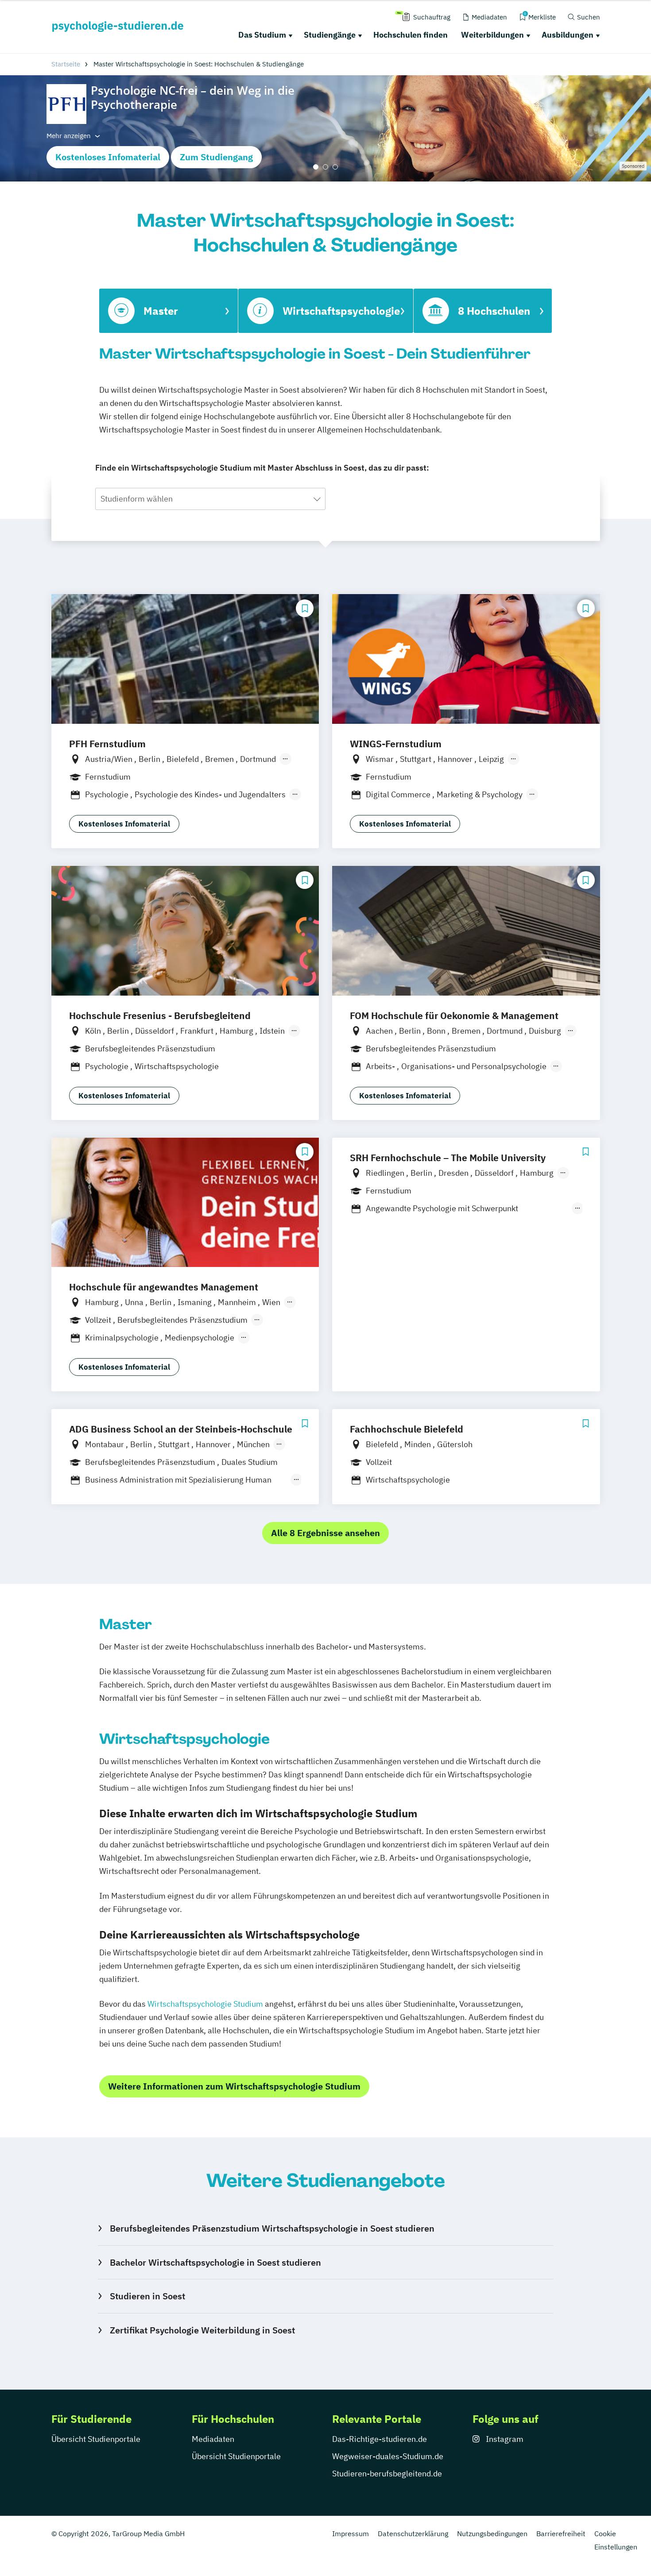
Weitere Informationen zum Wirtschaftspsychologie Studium (234, 2086)
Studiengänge (330, 35)
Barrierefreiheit (561, 2534)
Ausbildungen (568, 35)
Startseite (66, 64)
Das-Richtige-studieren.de (380, 2439)
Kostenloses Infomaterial (108, 157)
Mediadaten (213, 2439)
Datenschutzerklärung (413, 2534)
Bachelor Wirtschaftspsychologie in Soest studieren (215, 2262)
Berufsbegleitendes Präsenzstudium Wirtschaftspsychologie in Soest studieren (272, 2228)
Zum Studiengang (216, 157)
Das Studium (262, 35)
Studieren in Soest (147, 2296)
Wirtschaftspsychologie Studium (205, 2004)
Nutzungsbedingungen (492, 2534)
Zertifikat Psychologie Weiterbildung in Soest (202, 2330)
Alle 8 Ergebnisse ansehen (325, 1533)
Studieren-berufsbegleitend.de (387, 2474)
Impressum (351, 2534)
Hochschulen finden (411, 35)
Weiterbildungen (492, 35)
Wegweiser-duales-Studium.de (388, 2456)
